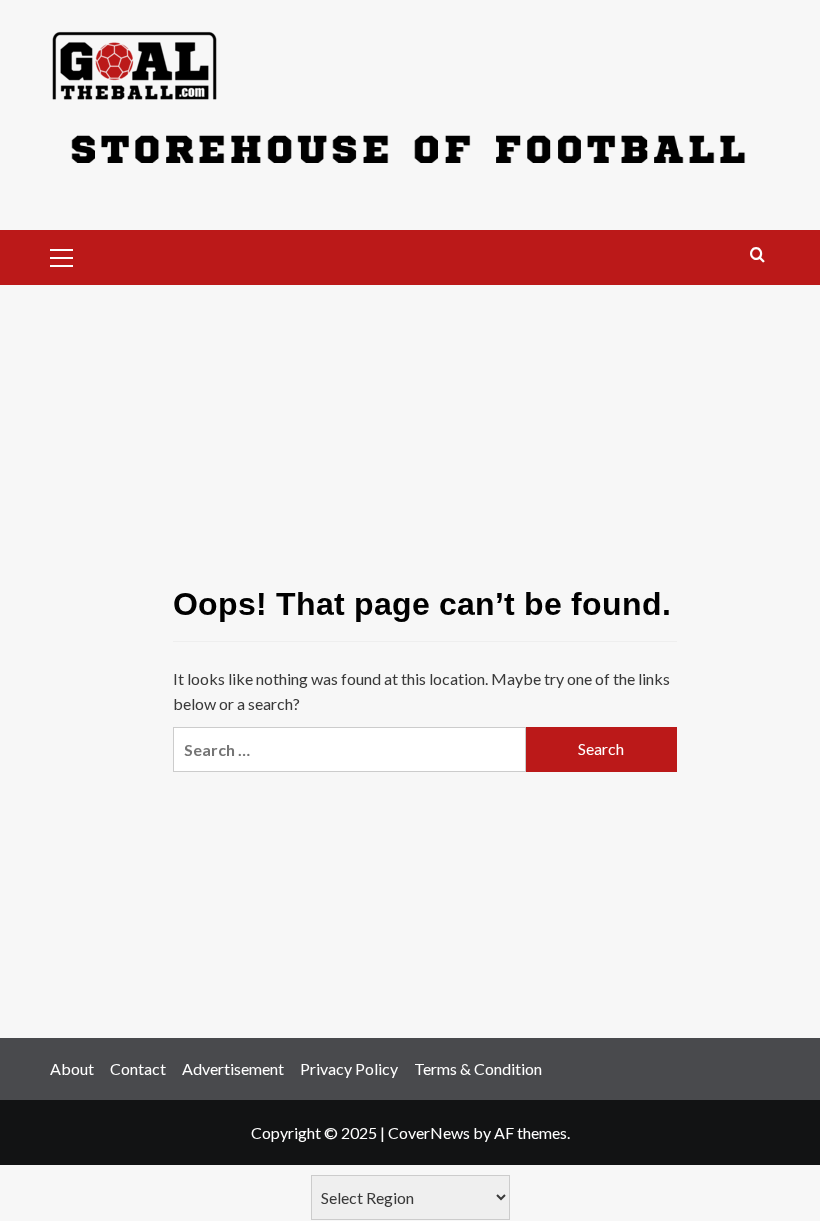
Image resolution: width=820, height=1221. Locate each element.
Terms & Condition (478, 1068)
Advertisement (233, 1068)
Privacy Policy (349, 1068)
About (72, 1068)
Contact (138, 1068)
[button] (70, 255)
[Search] (757, 255)
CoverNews (429, 1132)
